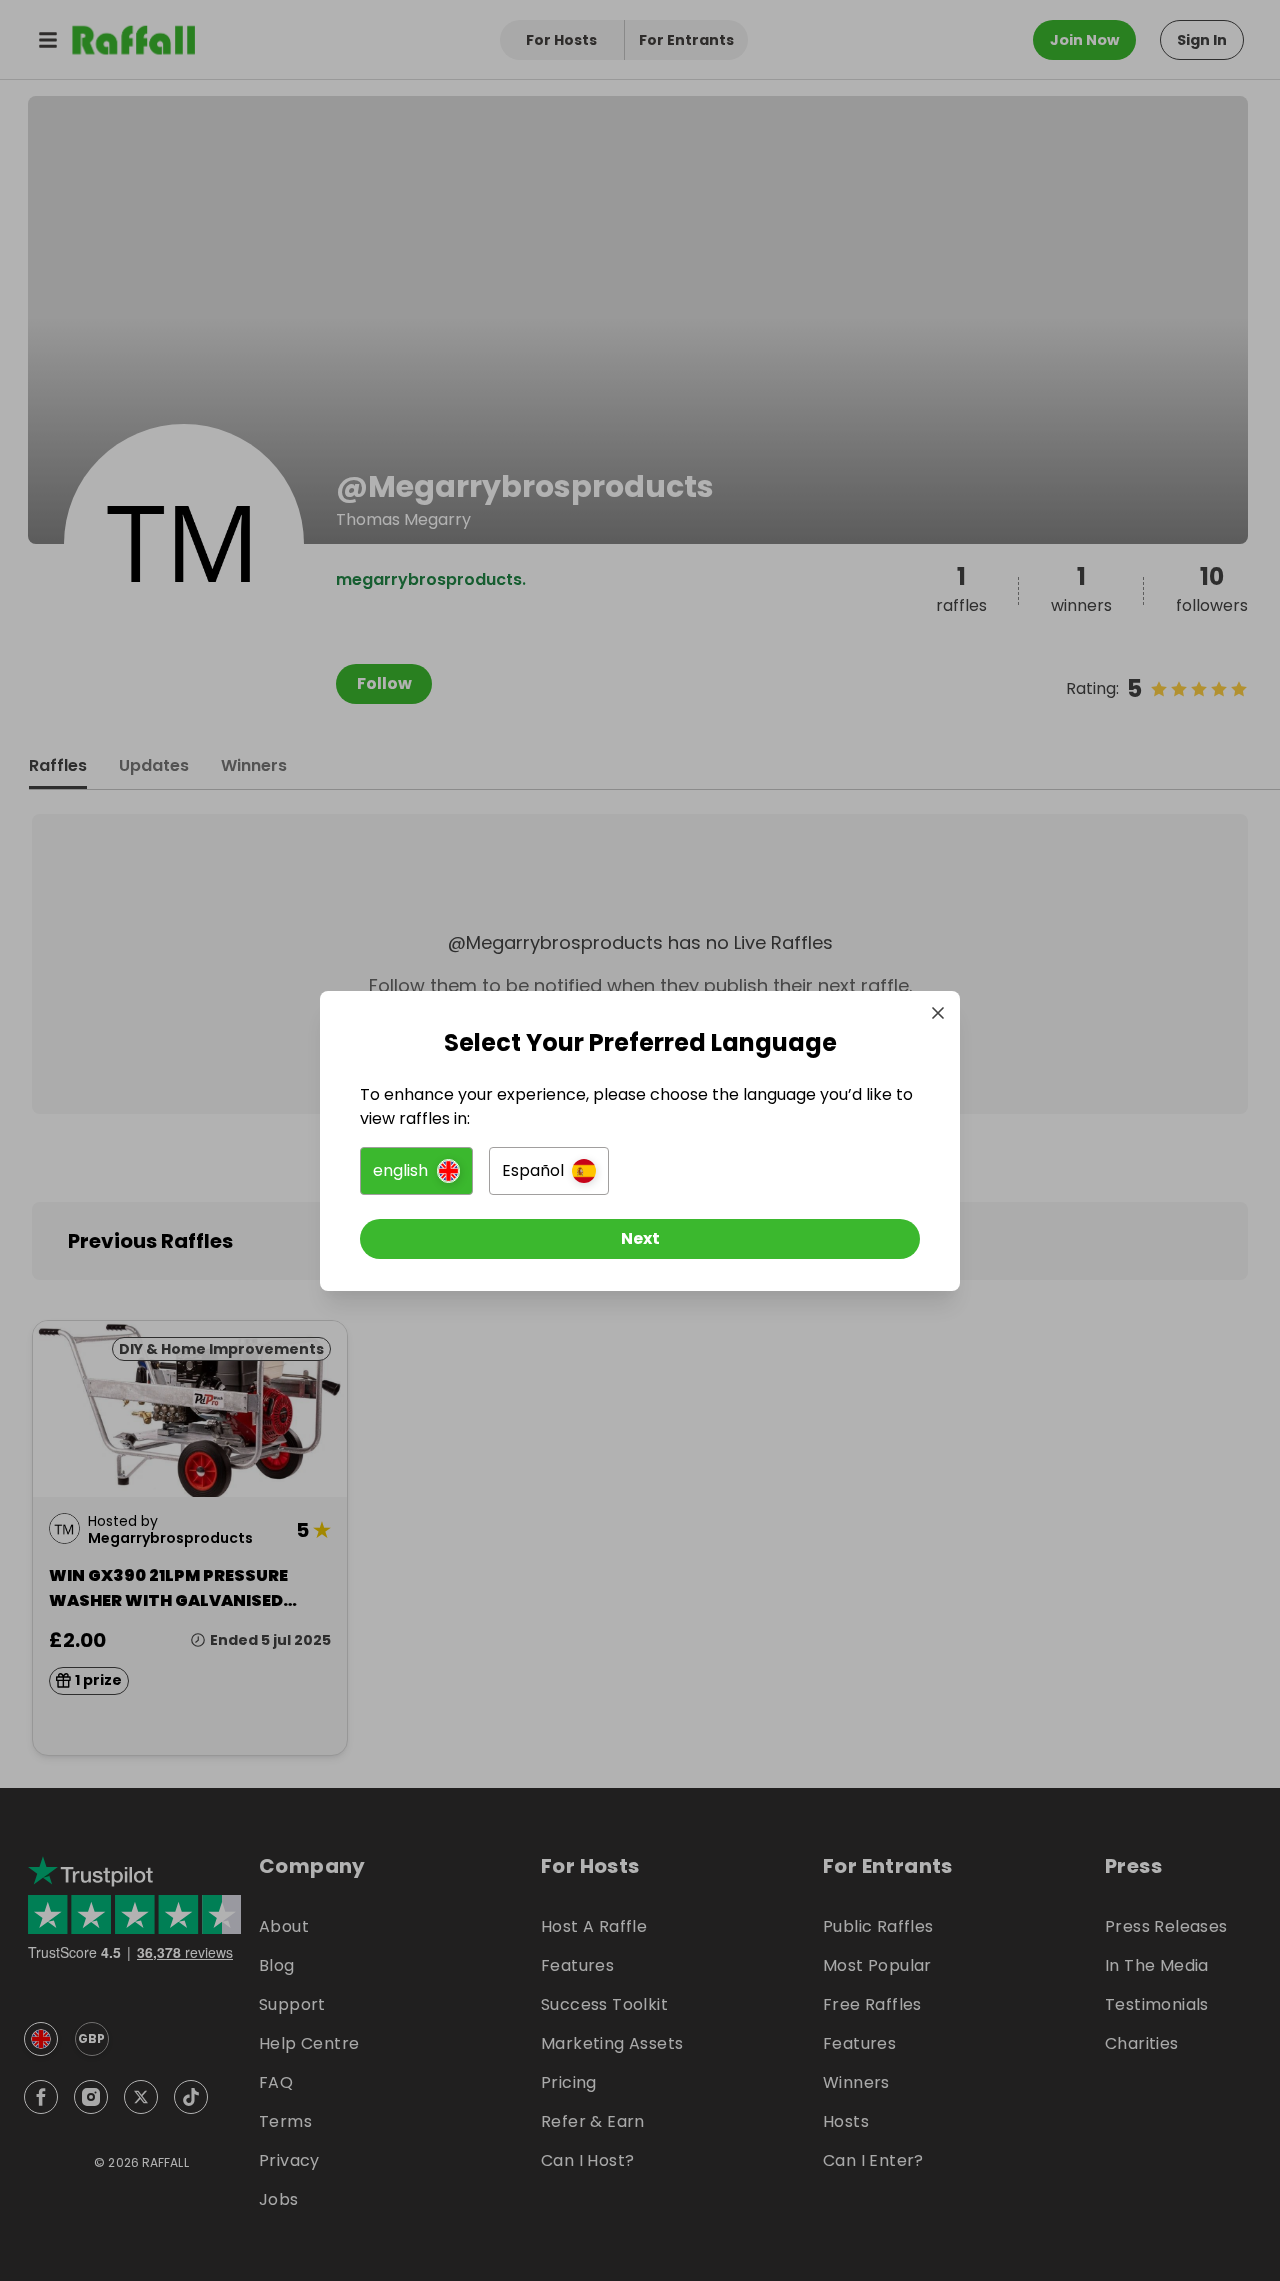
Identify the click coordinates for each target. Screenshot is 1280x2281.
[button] (416, 1171)
